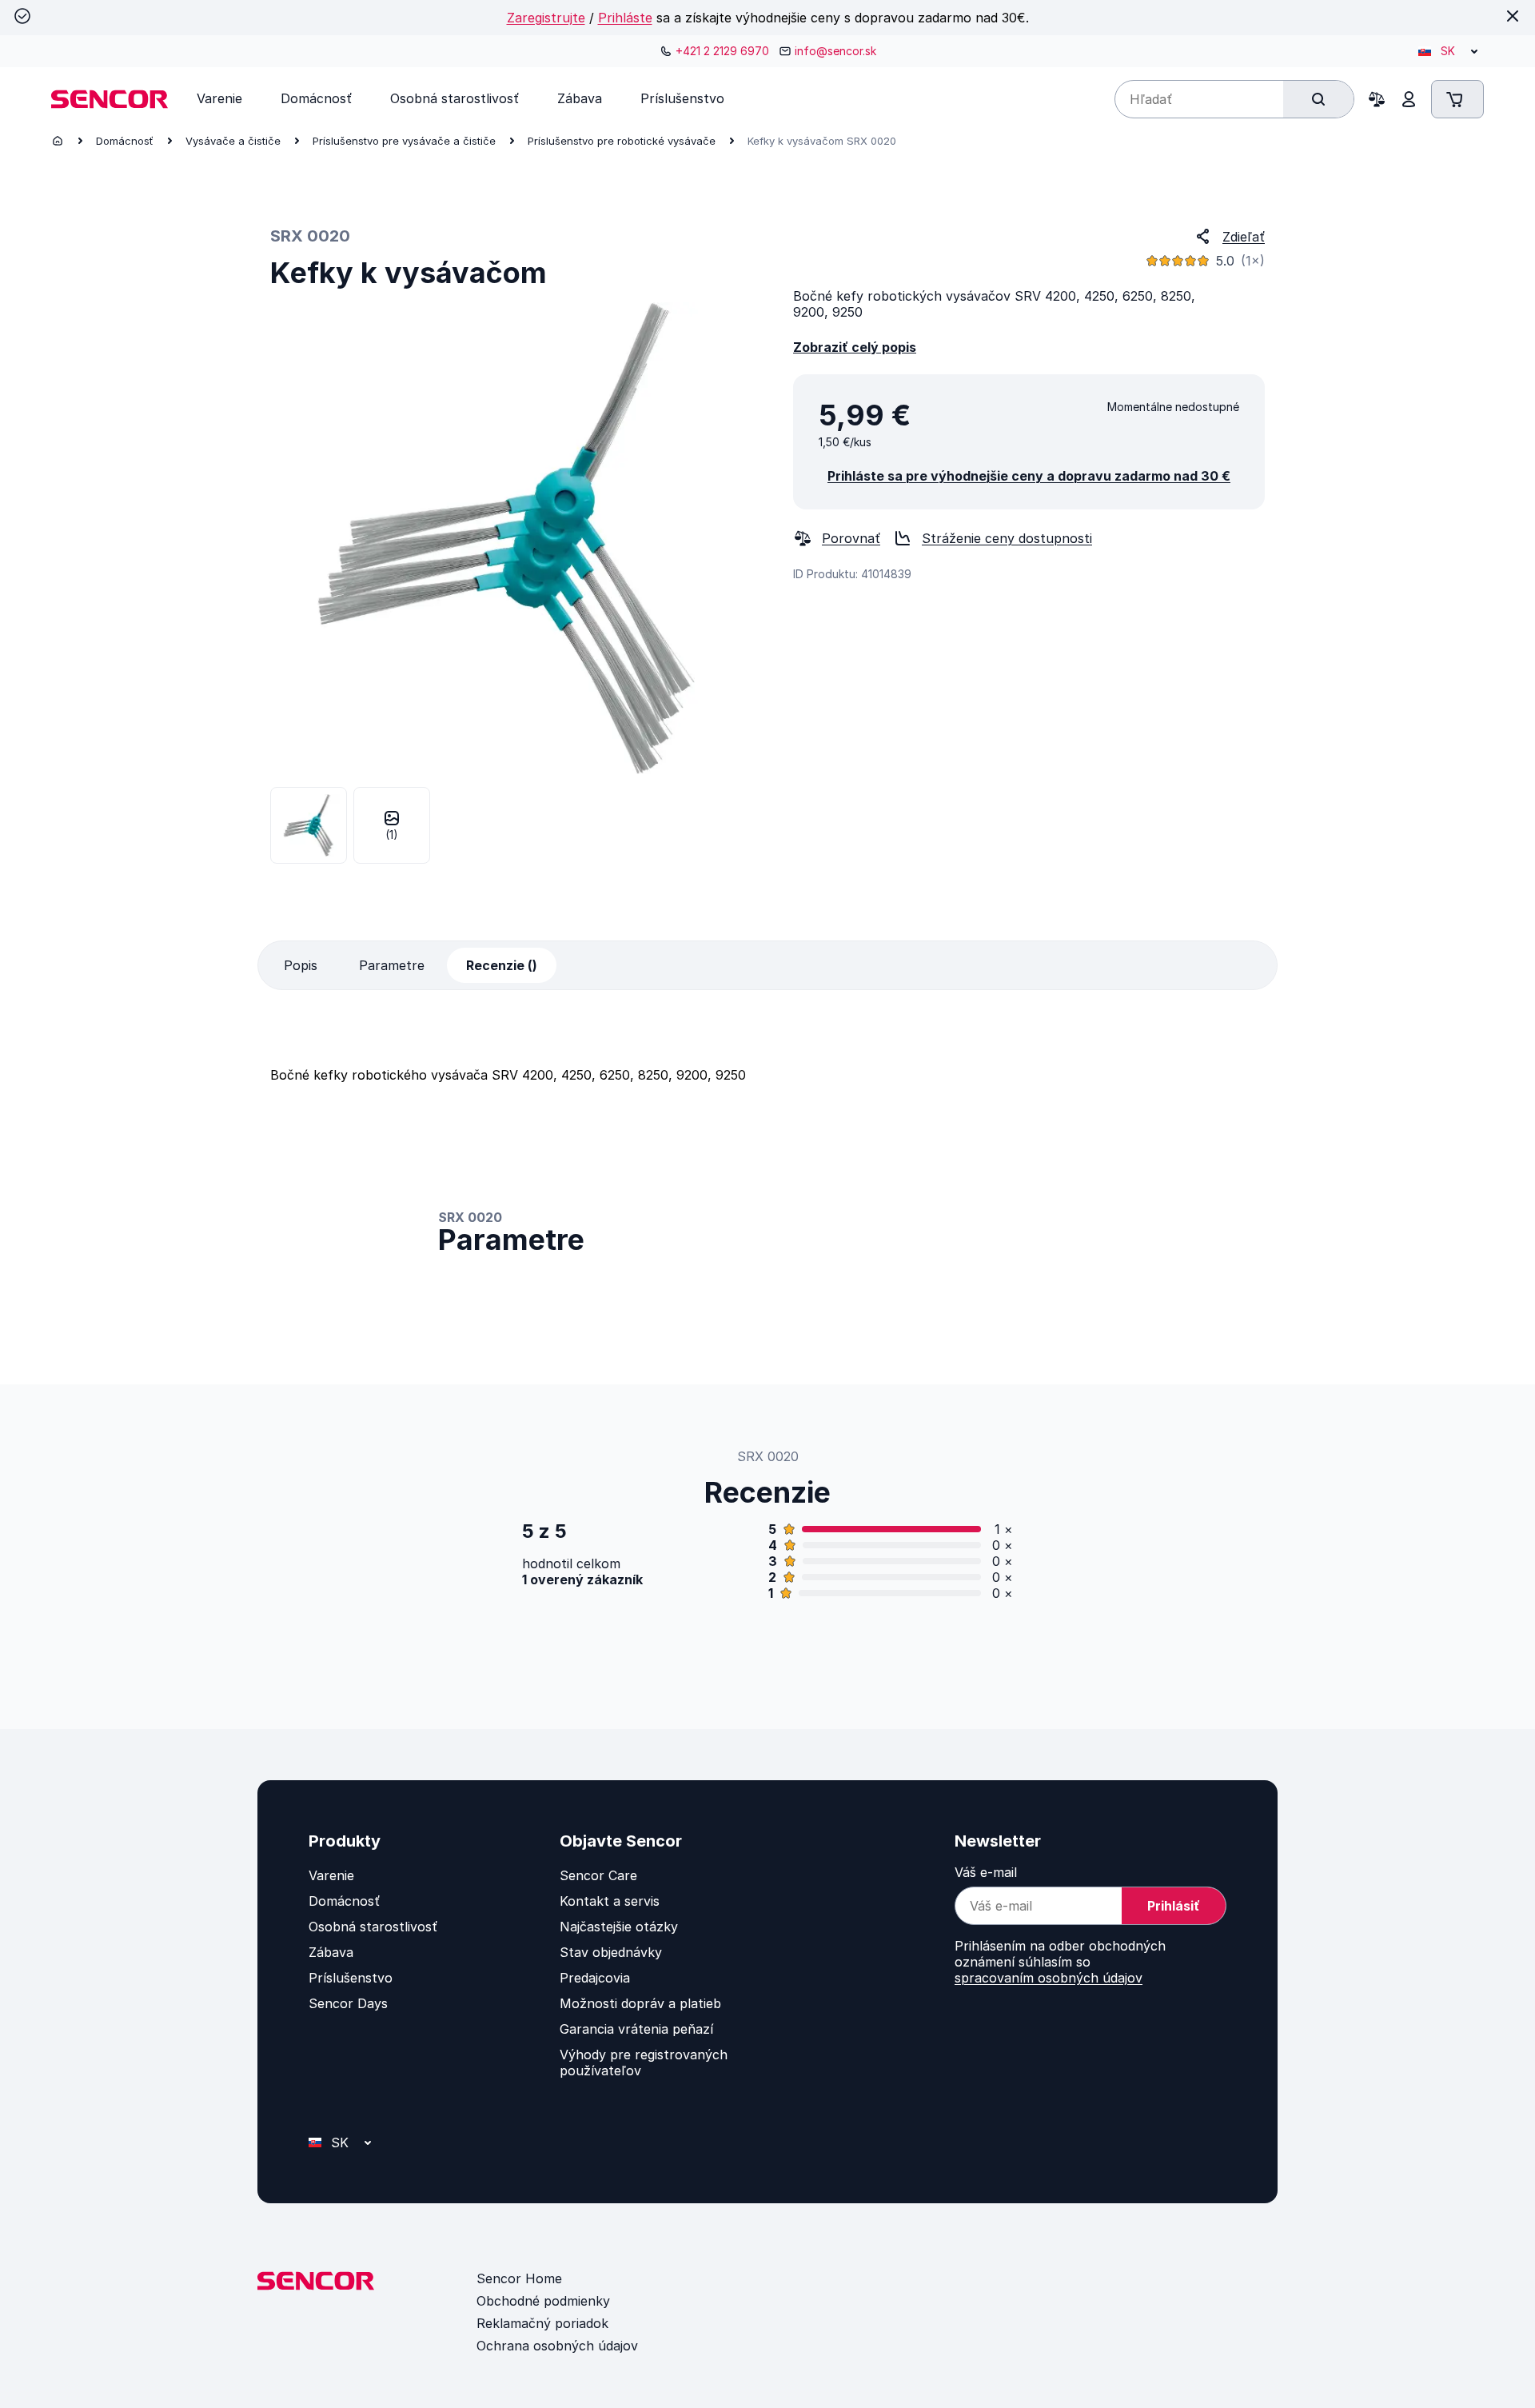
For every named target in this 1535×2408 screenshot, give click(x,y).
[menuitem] (219, 98)
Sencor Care (598, 1875)
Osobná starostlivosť (373, 1927)
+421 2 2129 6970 (722, 51)
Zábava (331, 1952)
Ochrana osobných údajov (557, 2346)
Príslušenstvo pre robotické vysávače (622, 141)
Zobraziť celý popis (855, 347)
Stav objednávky (611, 1952)
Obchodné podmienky (543, 2301)
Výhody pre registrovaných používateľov (644, 2063)
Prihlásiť (1174, 1906)
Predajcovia (595, 1978)
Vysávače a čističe (233, 141)
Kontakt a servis (610, 1901)
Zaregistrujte (546, 18)
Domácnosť (125, 141)
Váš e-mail (986, 1872)
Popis (301, 965)
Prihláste (625, 18)
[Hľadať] (1318, 99)
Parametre (392, 965)
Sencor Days (348, 2003)
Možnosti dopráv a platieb (640, 2003)
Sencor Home (519, 2278)
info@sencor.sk (835, 51)
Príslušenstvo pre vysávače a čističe (404, 141)
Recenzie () (502, 965)
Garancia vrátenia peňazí (636, 2029)
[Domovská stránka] (58, 141)
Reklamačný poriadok (542, 2323)
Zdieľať (1244, 237)
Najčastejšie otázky (619, 1927)
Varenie (331, 1875)
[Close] (1513, 16)
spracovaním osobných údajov (1049, 1978)
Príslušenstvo (351, 1978)
